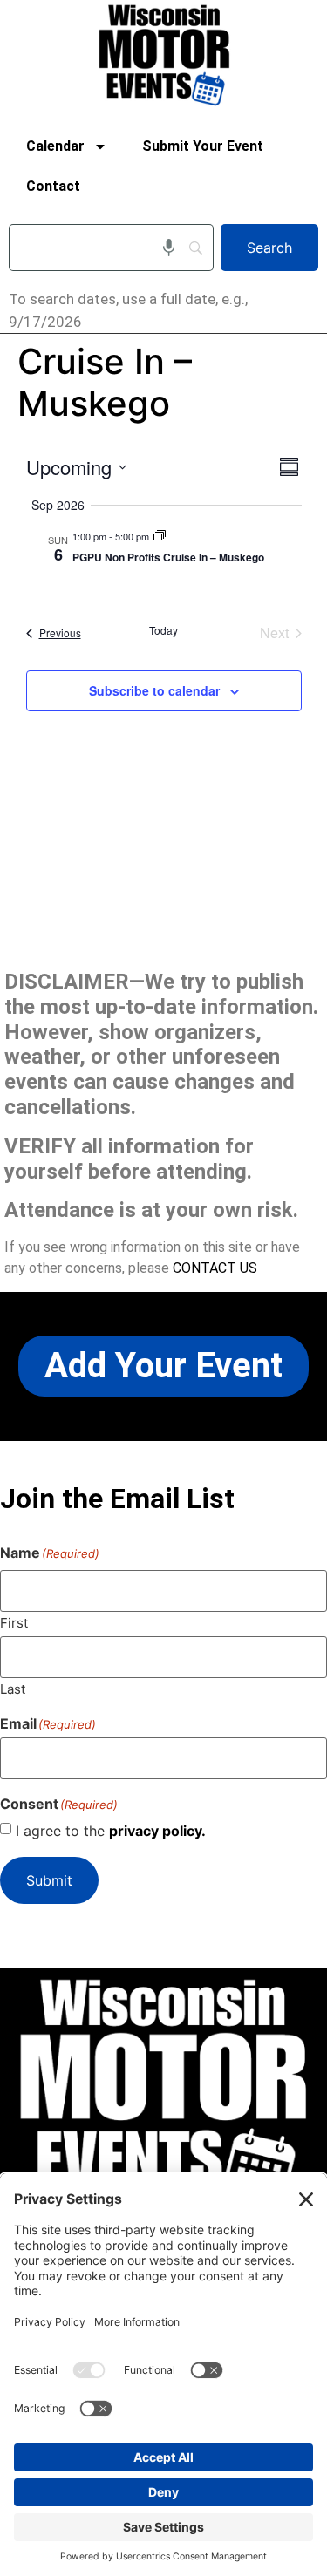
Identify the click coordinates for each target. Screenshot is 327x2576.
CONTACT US (215, 1268)
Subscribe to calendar (154, 690)
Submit (49, 1880)
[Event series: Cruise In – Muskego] (160, 536)
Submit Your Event (203, 146)
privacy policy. (157, 1831)
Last (13, 1688)
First (14, 1622)
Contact (53, 186)
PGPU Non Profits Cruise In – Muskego (168, 557)
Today (163, 630)
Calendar (55, 146)
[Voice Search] (169, 248)
